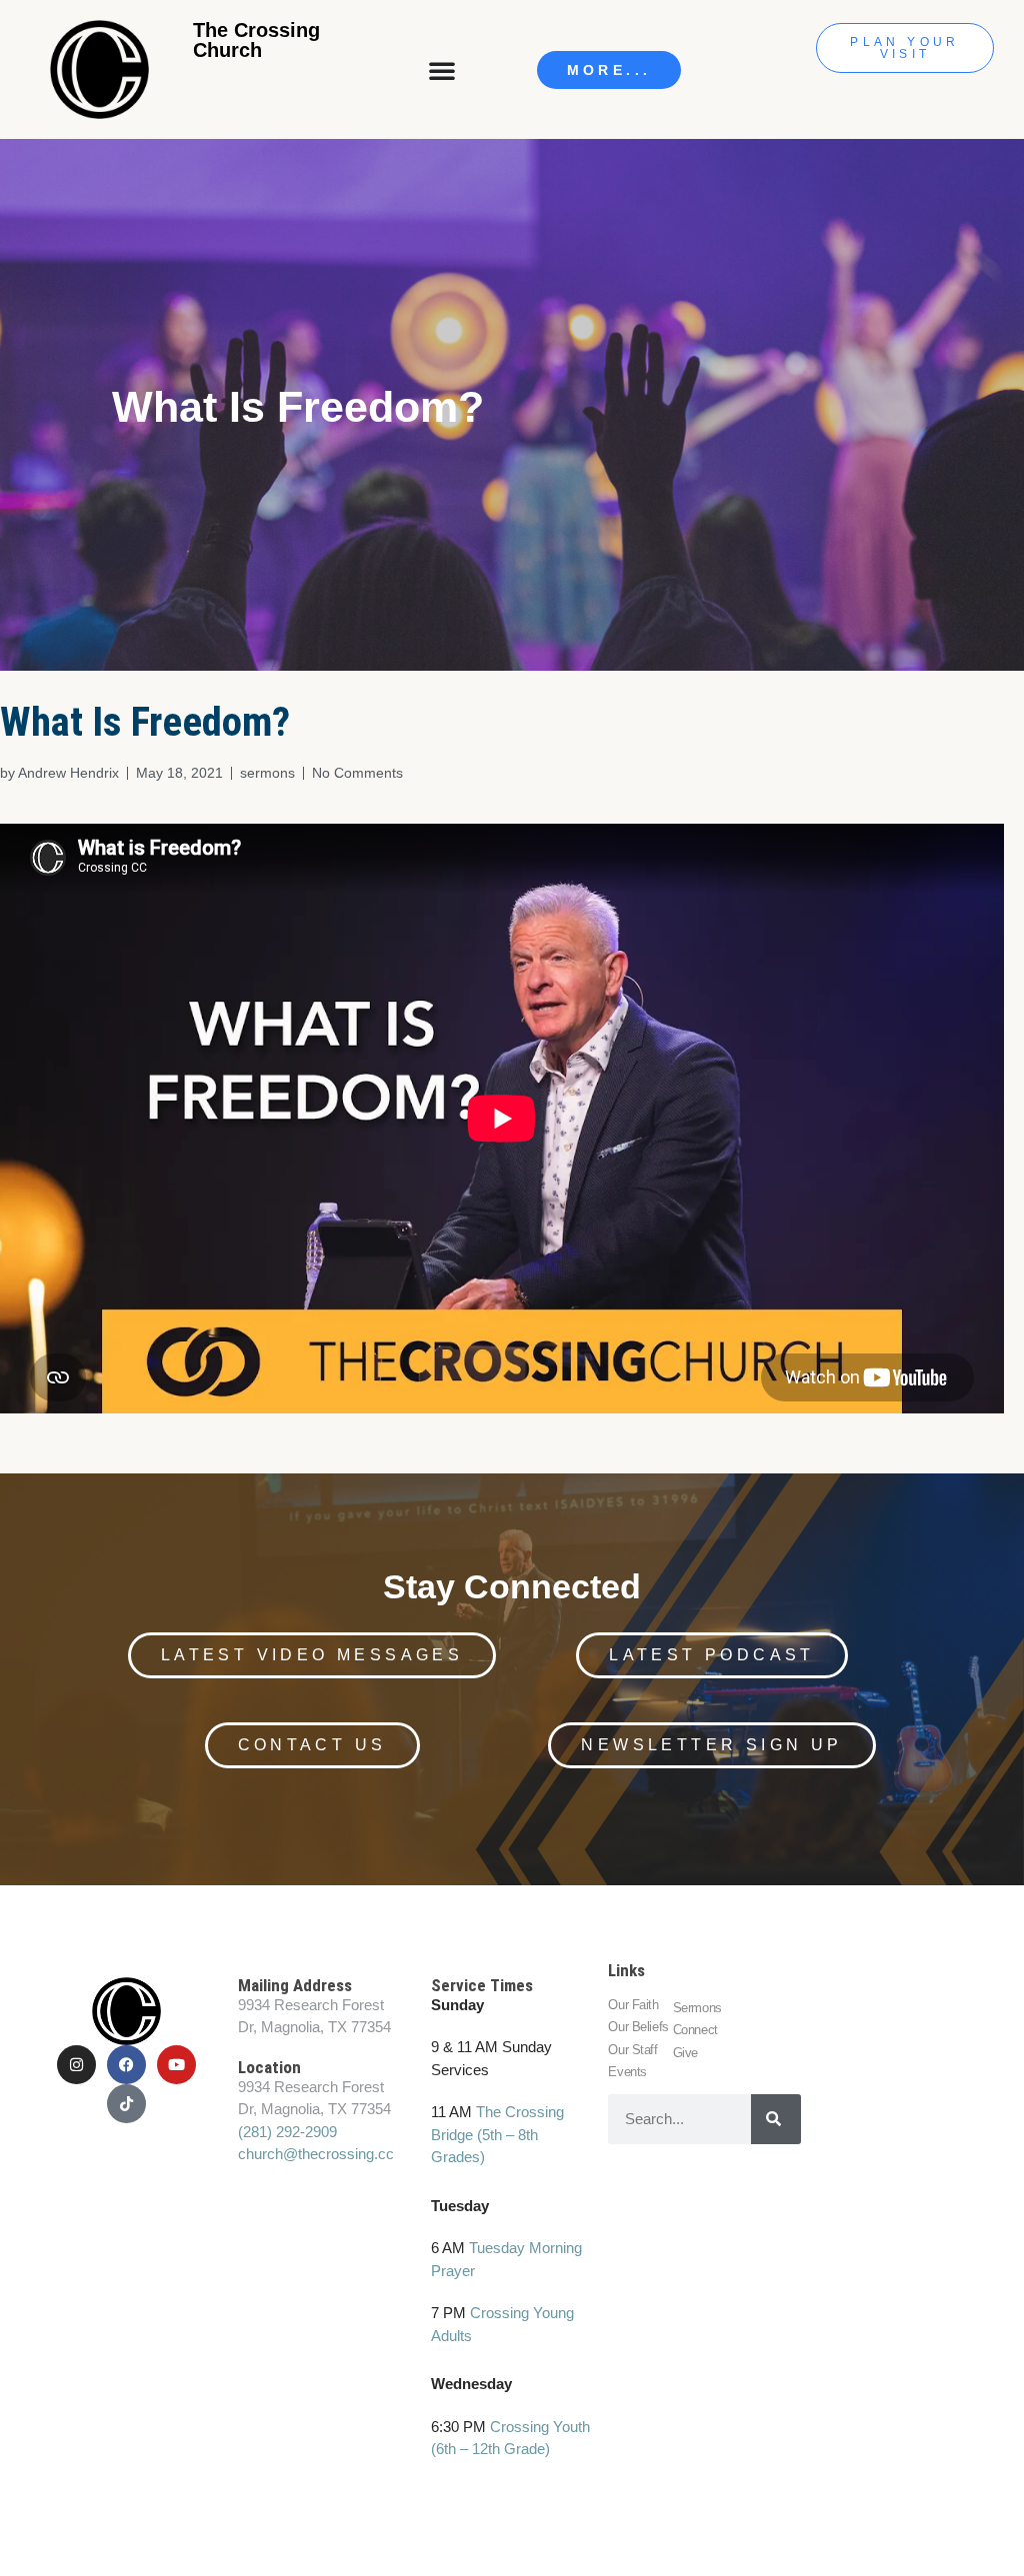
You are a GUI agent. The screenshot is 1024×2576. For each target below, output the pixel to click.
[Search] (776, 2119)
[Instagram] (76, 2065)
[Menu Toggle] (444, 70)
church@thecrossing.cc (316, 2154)
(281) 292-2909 (287, 2132)
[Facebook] (126, 2065)
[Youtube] (176, 2065)
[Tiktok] (126, 2104)
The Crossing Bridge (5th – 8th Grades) (497, 2134)
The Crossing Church (256, 40)
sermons (267, 773)
